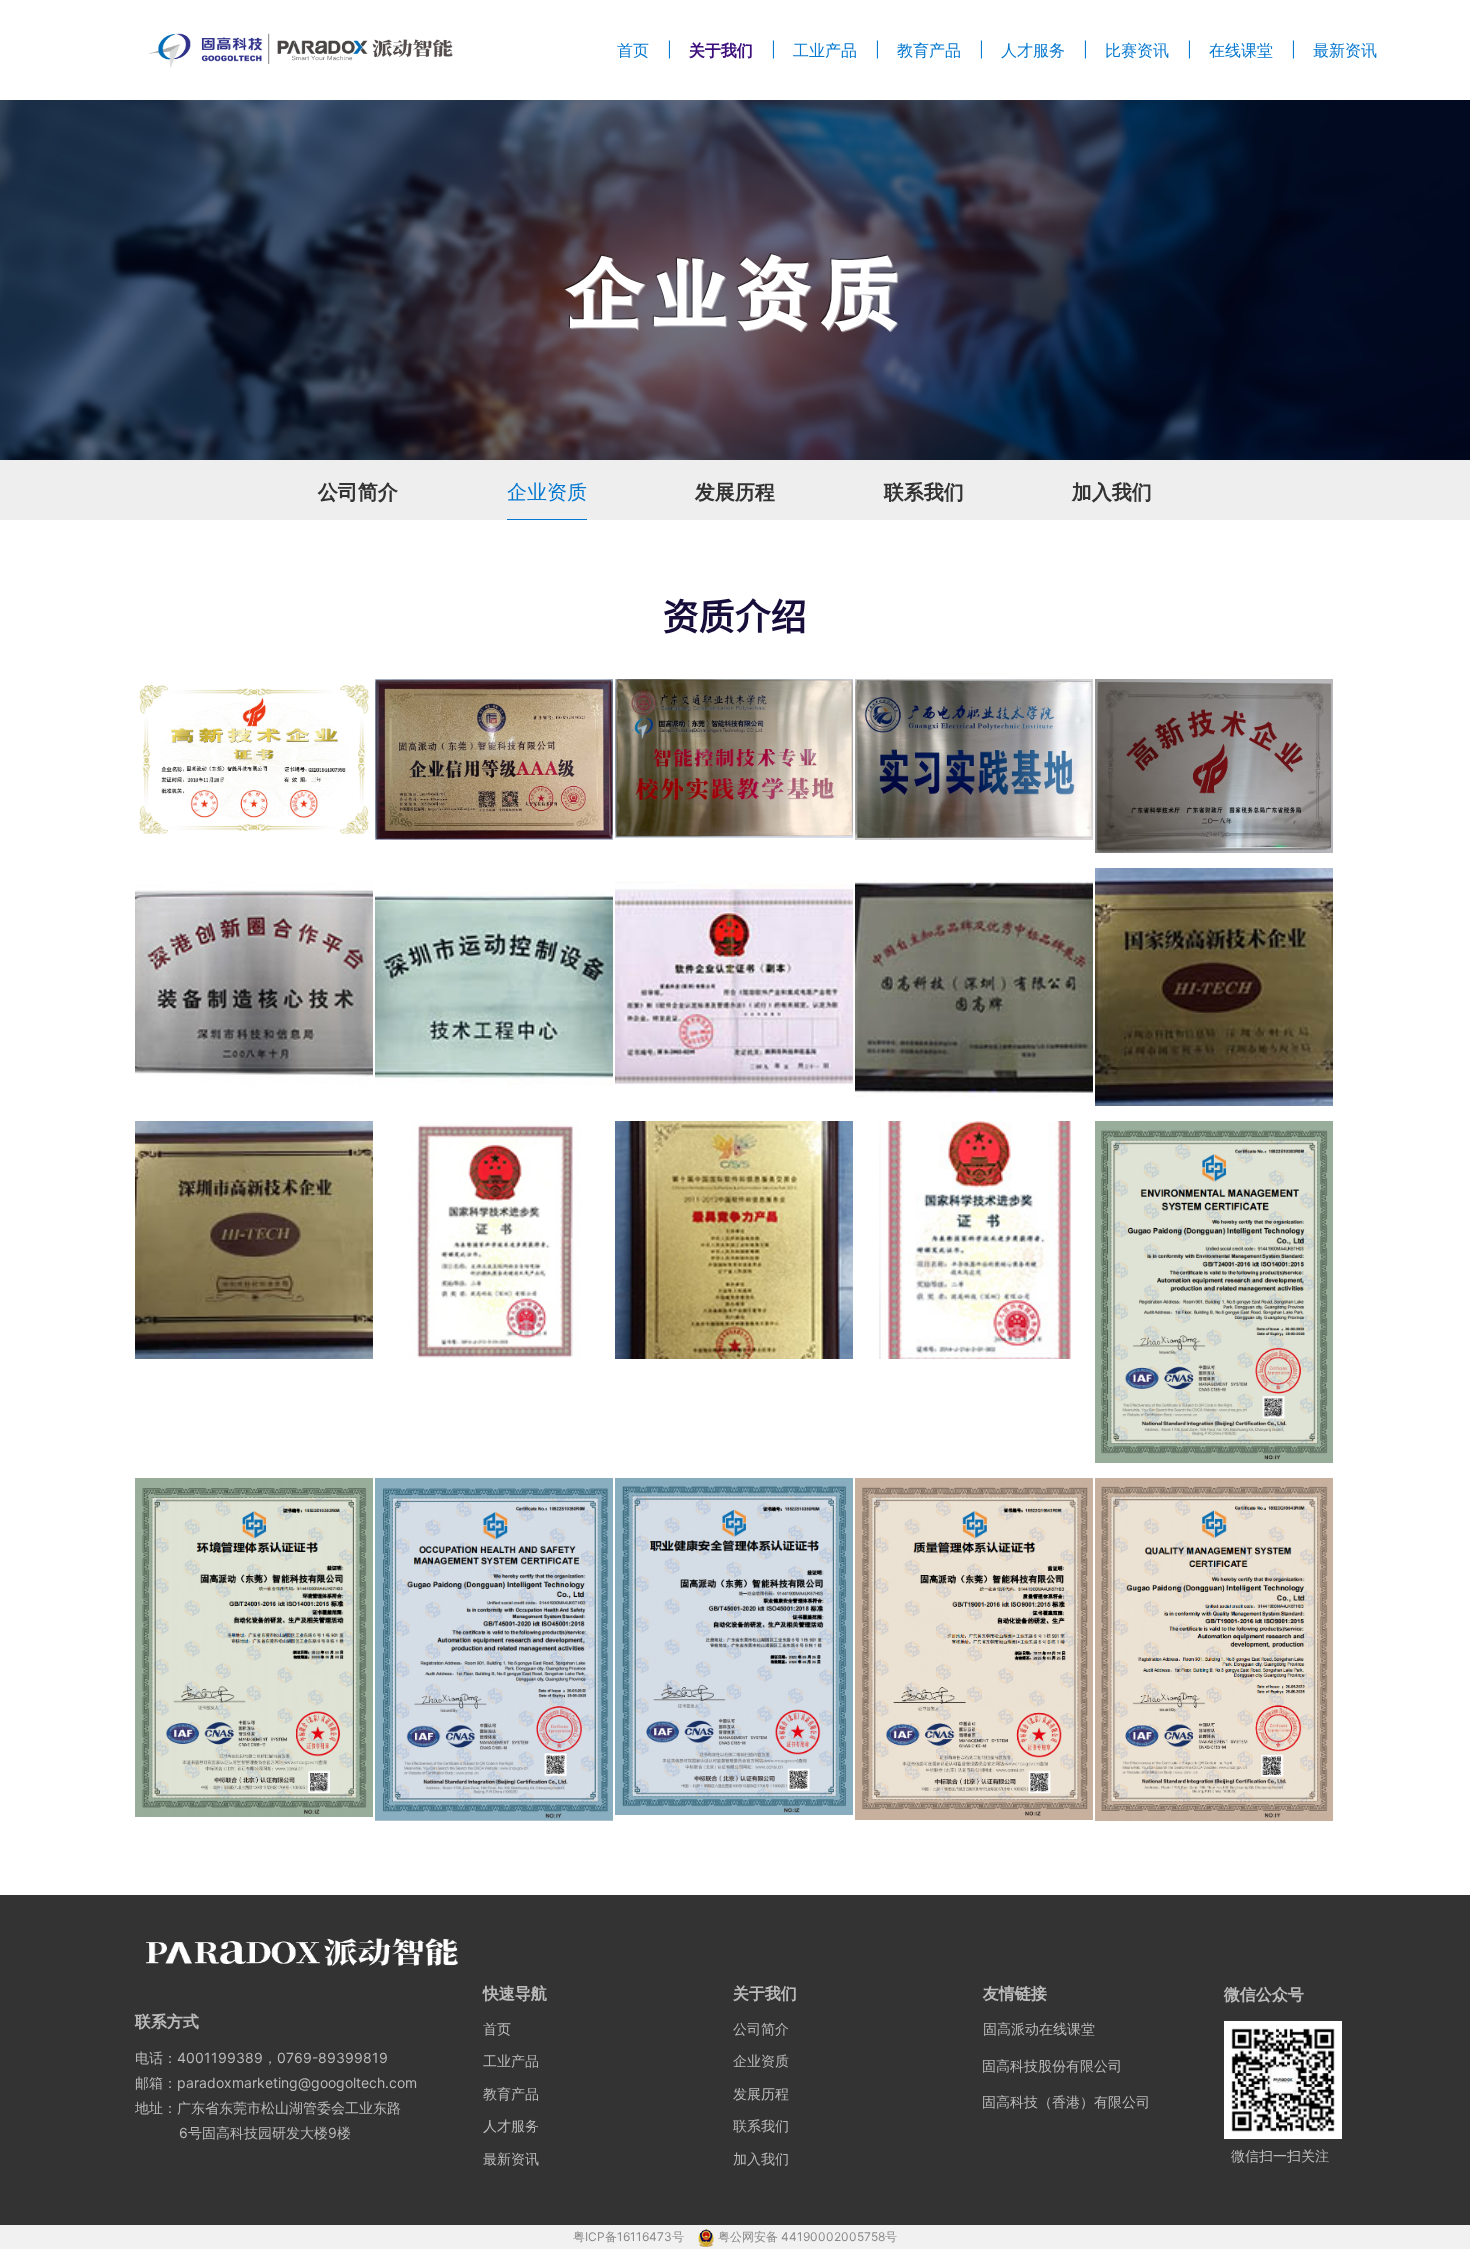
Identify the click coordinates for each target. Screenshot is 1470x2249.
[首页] (301, 50)
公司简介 (358, 492)
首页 (633, 50)
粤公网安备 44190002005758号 (807, 2236)
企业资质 (547, 492)
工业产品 (825, 50)
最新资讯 (1345, 50)
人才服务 (1033, 50)
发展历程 (735, 492)
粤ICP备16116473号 (630, 2236)
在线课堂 (1241, 50)
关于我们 (721, 50)
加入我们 (1112, 492)
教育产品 (929, 50)
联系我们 (924, 492)
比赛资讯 (1137, 50)
